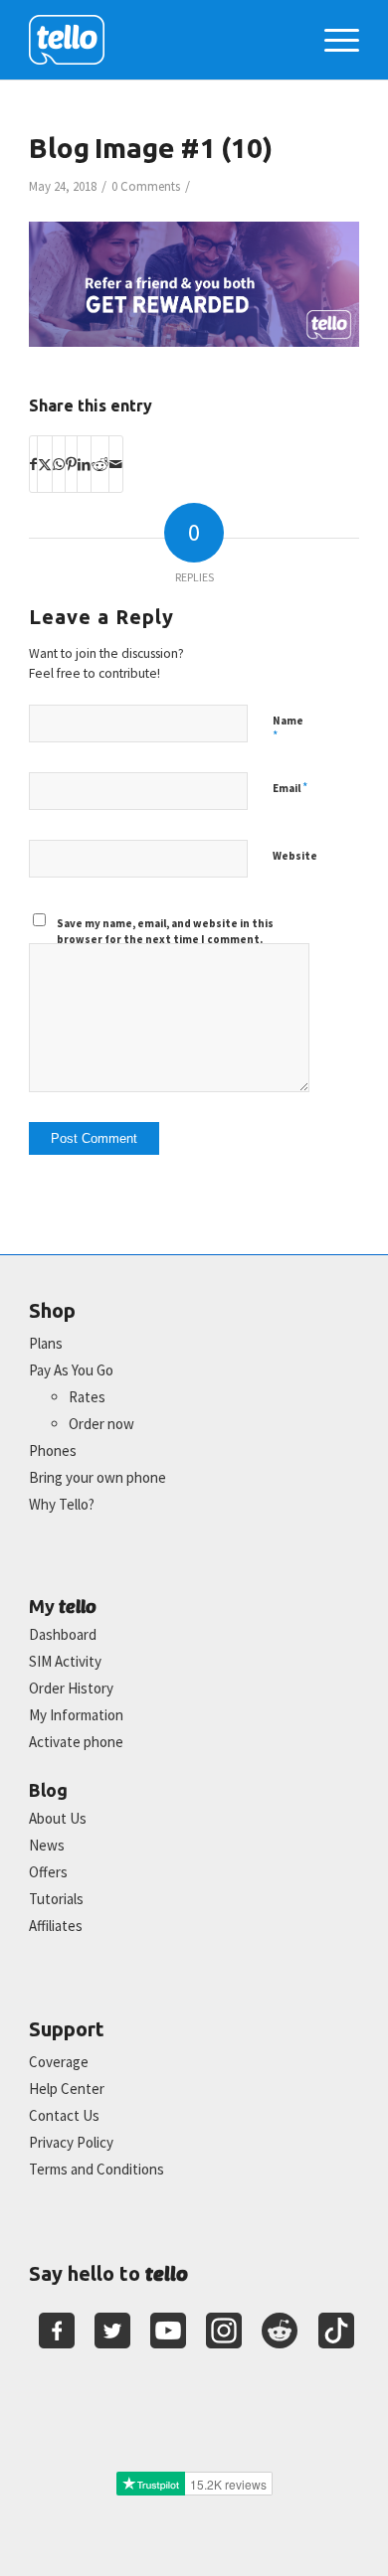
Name (288, 729)
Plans (46, 1343)
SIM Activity (65, 1661)
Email (290, 788)
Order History (71, 1688)
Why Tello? (62, 1504)
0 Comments (146, 186)
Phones (53, 1450)
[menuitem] (332, 40)
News (47, 1845)
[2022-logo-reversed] (161, 40)
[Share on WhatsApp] (59, 464)
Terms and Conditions (97, 2169)
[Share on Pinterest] (71, 464)
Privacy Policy (71, 2142)
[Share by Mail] (116, 464)
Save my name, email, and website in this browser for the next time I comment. (165, 932)
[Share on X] (45, 464)
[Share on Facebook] (33, 464)
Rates (87, 1397)
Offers (48, 1872)
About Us (58, 1818)
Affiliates (56, 1926)
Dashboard (63, 1634)
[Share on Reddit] (100, 464)
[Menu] (332, 40)
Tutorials (56, 1899)
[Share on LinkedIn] (84, 464)
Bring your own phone (97, 1477)
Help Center (67, 2089)
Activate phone (76, 1742)
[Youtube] (168, 2331)
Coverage (59, 2062)
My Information (76, 1715)
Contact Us (64, 2115)
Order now (101, 1424)
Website (295, 856)
